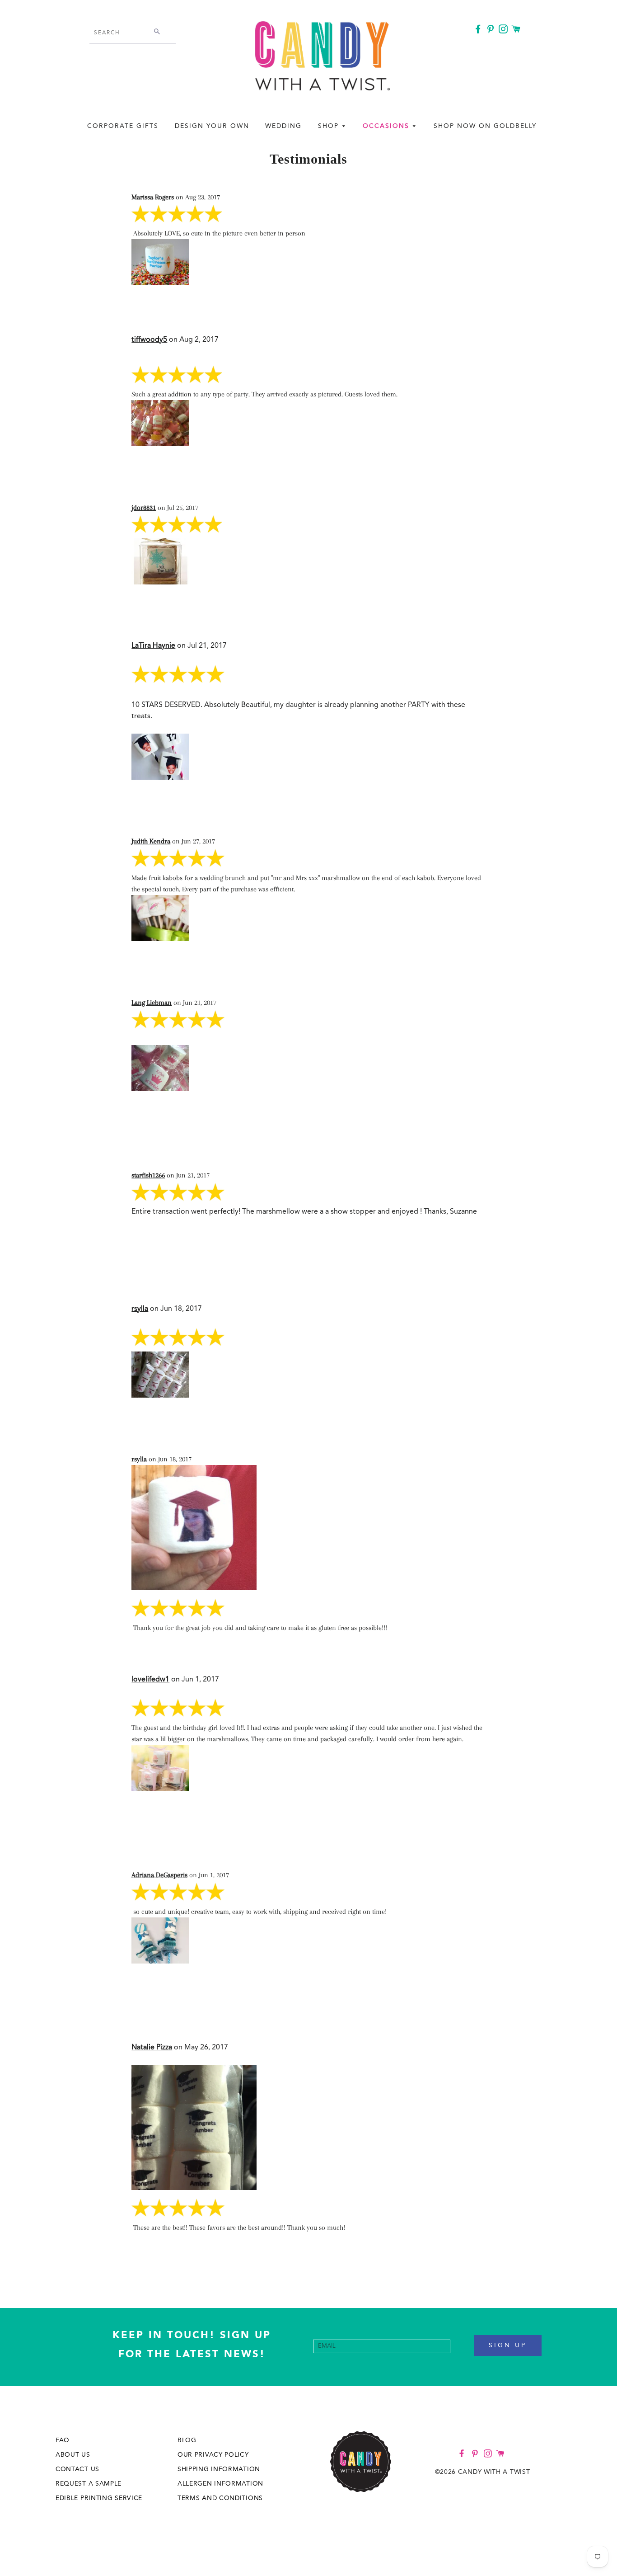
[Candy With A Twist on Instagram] (504, 31)
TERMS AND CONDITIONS (220, 2498)
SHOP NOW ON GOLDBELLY (485, 126)
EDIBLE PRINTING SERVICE (99, 2498)
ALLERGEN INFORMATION (220, 2484)
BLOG (187, 2440)
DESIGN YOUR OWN (212, 126)
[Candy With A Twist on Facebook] (479, 31)
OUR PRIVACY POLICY (213, 2455)
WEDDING (283, 126)
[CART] (517, 30)
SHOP (330, 126)
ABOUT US (73, 2455)
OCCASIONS (387, 126)
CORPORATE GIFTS (123, 126)
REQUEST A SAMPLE (89, 2484)
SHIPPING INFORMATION (219, 2469)
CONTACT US (77, 2469)
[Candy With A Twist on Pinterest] (491, 31)
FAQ (63, 2440)
